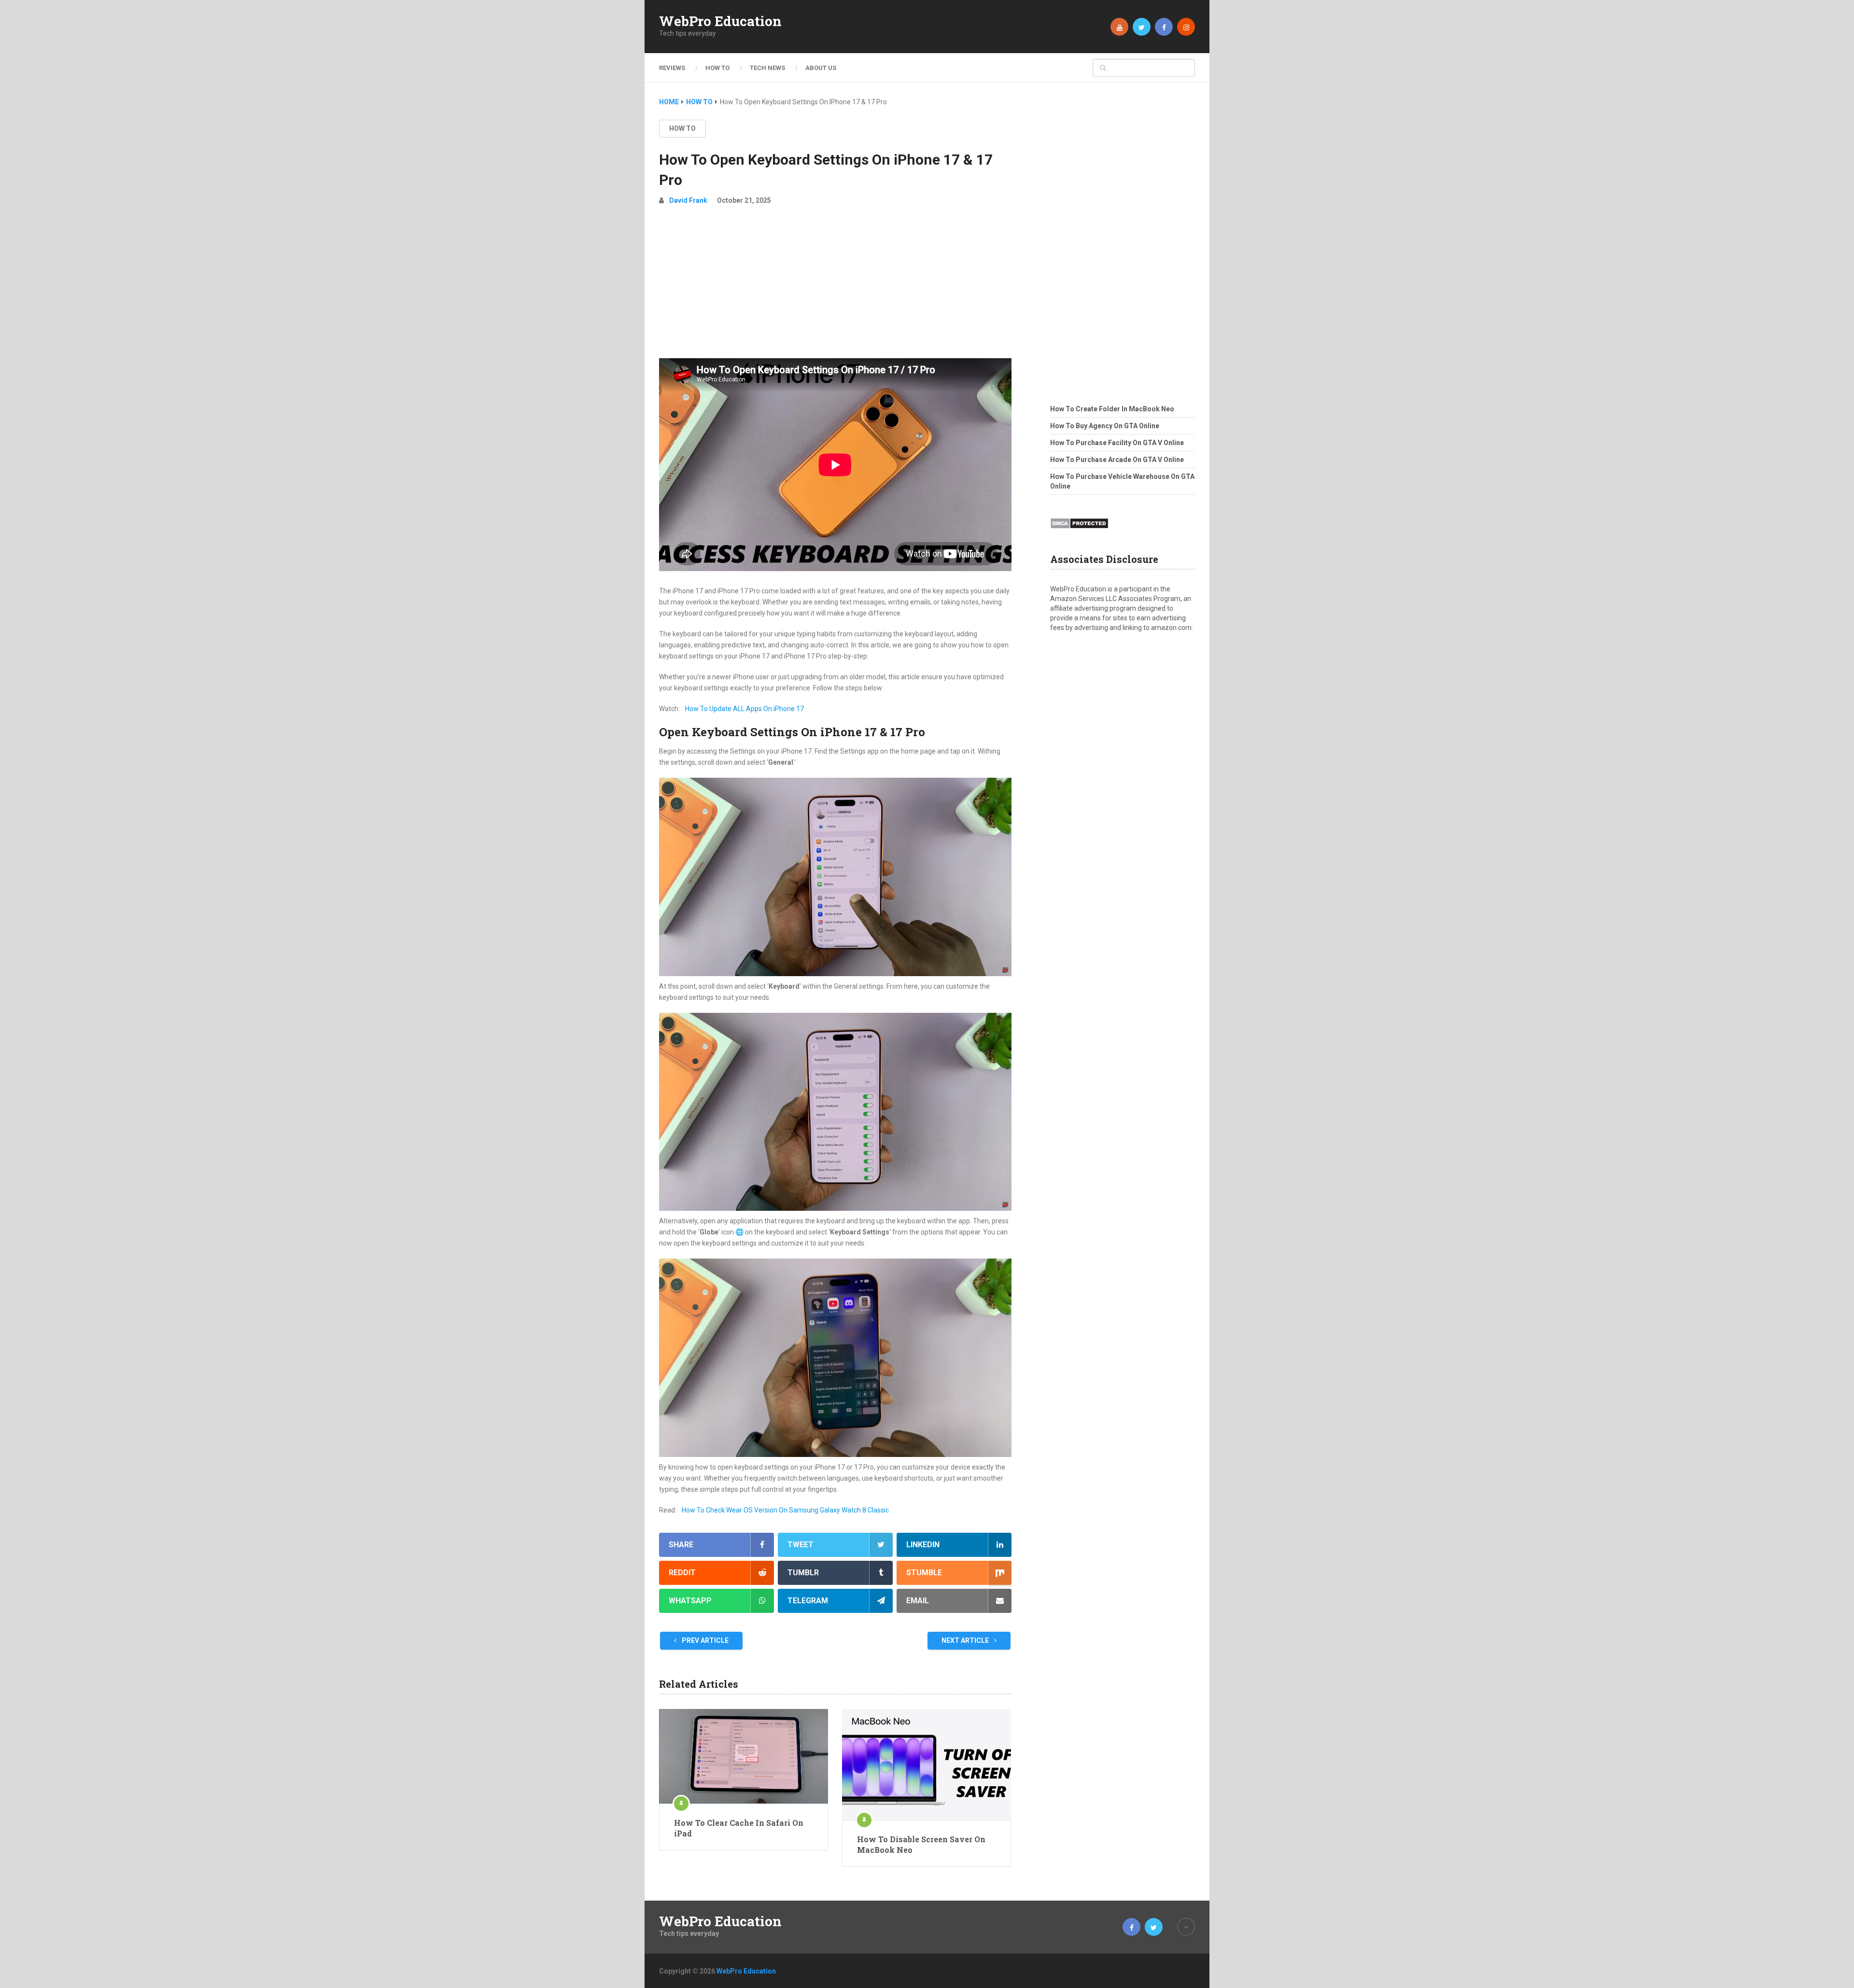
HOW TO (717, 68)
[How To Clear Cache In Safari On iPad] (744, 1756)
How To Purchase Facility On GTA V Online (1117, 443)
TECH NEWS (767, 68)
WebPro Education (720, 21)
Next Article (966, 1640)
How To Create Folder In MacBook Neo (1112, 409)
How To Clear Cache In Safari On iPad (739, 1828)
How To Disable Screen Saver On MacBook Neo (921, 1844)
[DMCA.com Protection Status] (1079, 532)
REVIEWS (672, 68)
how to (682, 128)
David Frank (688, 200)
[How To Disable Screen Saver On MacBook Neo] (927, 1764)
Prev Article (704, 1640)
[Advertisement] (835, 286)
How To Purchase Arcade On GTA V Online (1117, 460)
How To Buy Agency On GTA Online (1105, 426)
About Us (821, 68)
